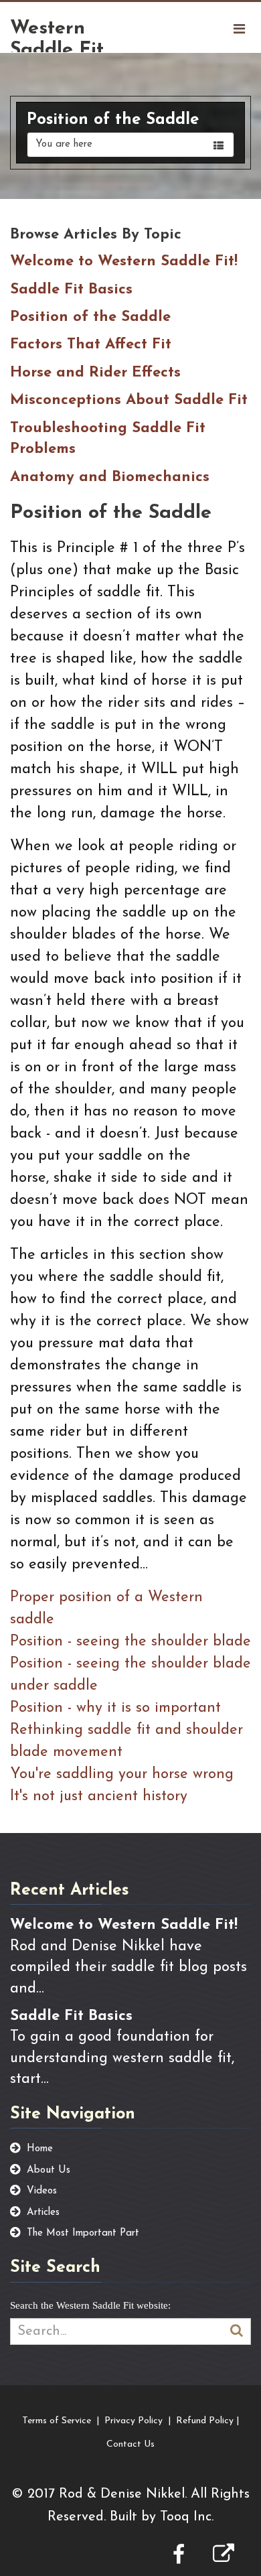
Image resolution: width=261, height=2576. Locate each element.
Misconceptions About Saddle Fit (129, 400)
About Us (49, 2170)
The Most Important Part (83, 2233)
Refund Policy (205, 2421)
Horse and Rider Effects (95, 373)
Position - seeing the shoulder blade (130, 1642)
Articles (43, 2213)
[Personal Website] (224, 2557)
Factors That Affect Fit (91, 345)
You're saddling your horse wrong (122, 1774)
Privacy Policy (134, 2421)
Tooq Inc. (187, 2517)
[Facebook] (179, 2557)
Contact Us (130, 2444)
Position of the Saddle (90, 317)
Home (40, 2149)
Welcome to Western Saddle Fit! (124, 262)
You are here (64, 144)
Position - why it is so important (115, 1708)
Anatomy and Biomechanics (110, 477)
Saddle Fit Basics (71, 290)
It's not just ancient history (99, 1797)
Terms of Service (57, 2421)
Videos (42, 2191)
